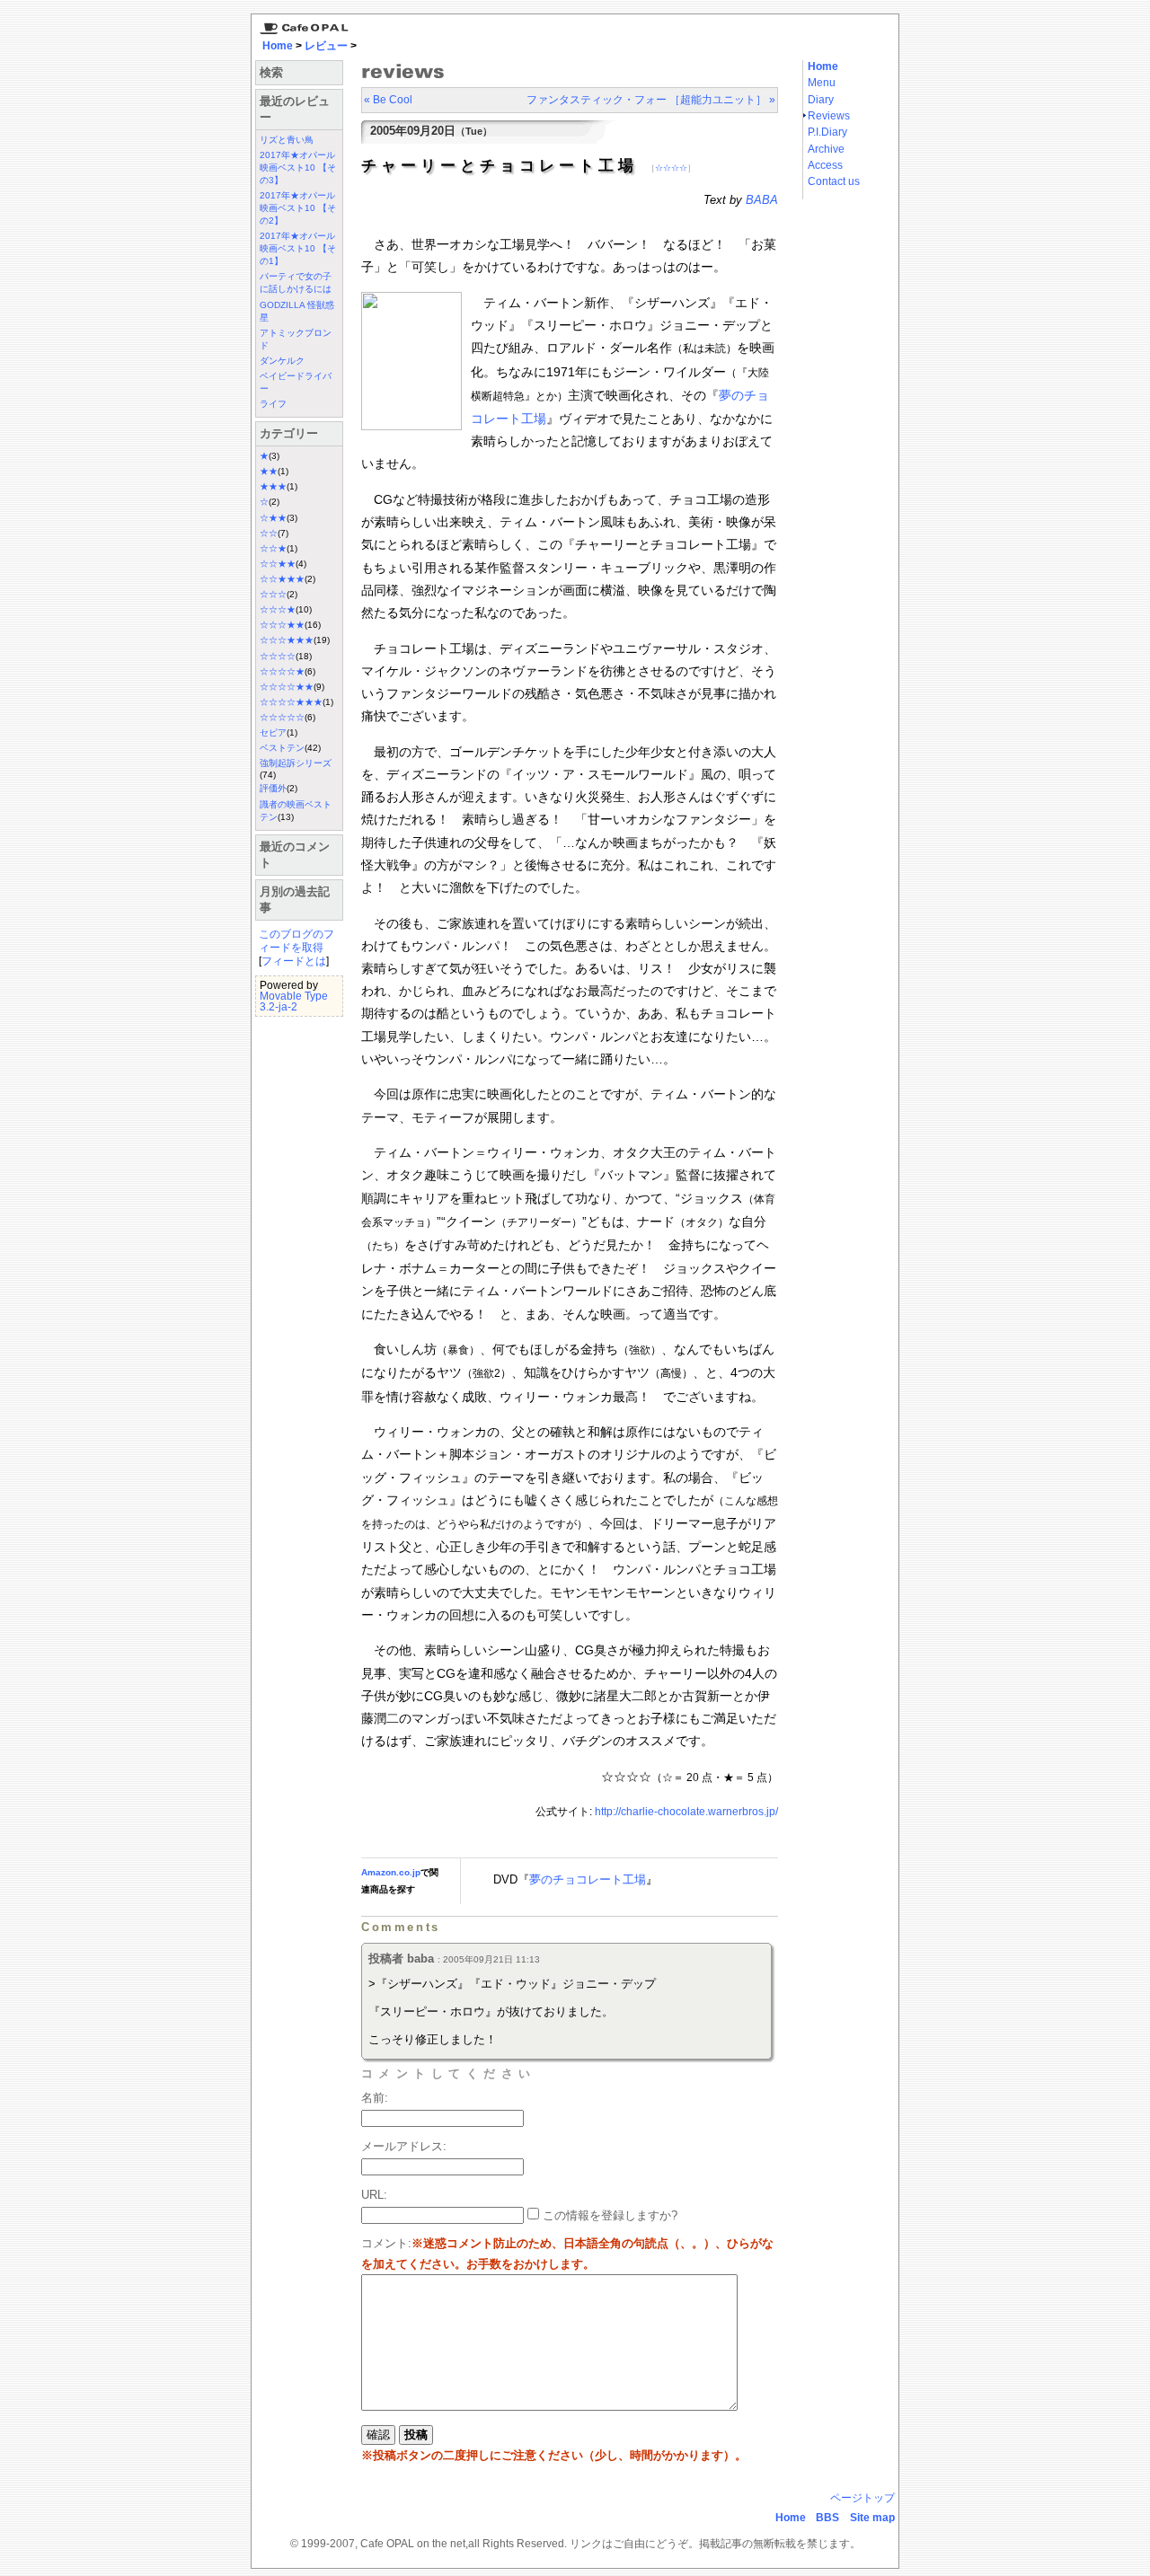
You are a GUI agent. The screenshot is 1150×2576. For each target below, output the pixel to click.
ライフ (273, 404)
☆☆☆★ (278, 609)
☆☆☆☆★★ (287, 687)
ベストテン (282, 748)
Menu (822, 83)
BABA (762, 200)
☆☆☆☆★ (282, 671)
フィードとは (294, 961)
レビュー (326, 46)
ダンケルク (282, 361)
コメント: (386, 2243)
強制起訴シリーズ (296, 763)
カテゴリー (289, 433)
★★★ (273, 486)
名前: (375, 2098)
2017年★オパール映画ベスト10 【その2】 (298, 208)
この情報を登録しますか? (608, 2215)
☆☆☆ (273, 594)
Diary (821, 100)
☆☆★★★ (282, 579)
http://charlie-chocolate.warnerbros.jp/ (686, 1812)
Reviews (829, 116)
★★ (269, 471)
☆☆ (269, 533)
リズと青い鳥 (287, 140)
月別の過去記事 (295, 900)
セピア (273, 732)
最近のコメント (295, 855)
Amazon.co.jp (391, 1872)
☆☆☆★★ (282, 625)
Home (278, 46)
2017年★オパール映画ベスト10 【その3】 (298, 168)
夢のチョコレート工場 (588, 1879)
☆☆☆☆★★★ (291, 702)
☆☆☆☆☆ (282, 717)
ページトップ (862, 2498)
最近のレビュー (295, 109)
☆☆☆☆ (278, 656)
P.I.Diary (827, 132)
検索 (271, 72)
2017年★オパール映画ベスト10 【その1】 (298, 248)
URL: (374, 2195)
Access (825, 165)
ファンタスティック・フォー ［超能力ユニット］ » (651, 100)
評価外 (273, 788)
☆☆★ (273, 548)
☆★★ (273, 518)
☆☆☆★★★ (287, 640)
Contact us (834, 181)
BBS (827, 2518)
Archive (826, 149)
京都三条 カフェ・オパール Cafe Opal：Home (301, 24)
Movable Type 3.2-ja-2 (294, 1001)
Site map (872, 2518)
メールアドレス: (404, 2146)
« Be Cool (388, 100)
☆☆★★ (278, 564)
